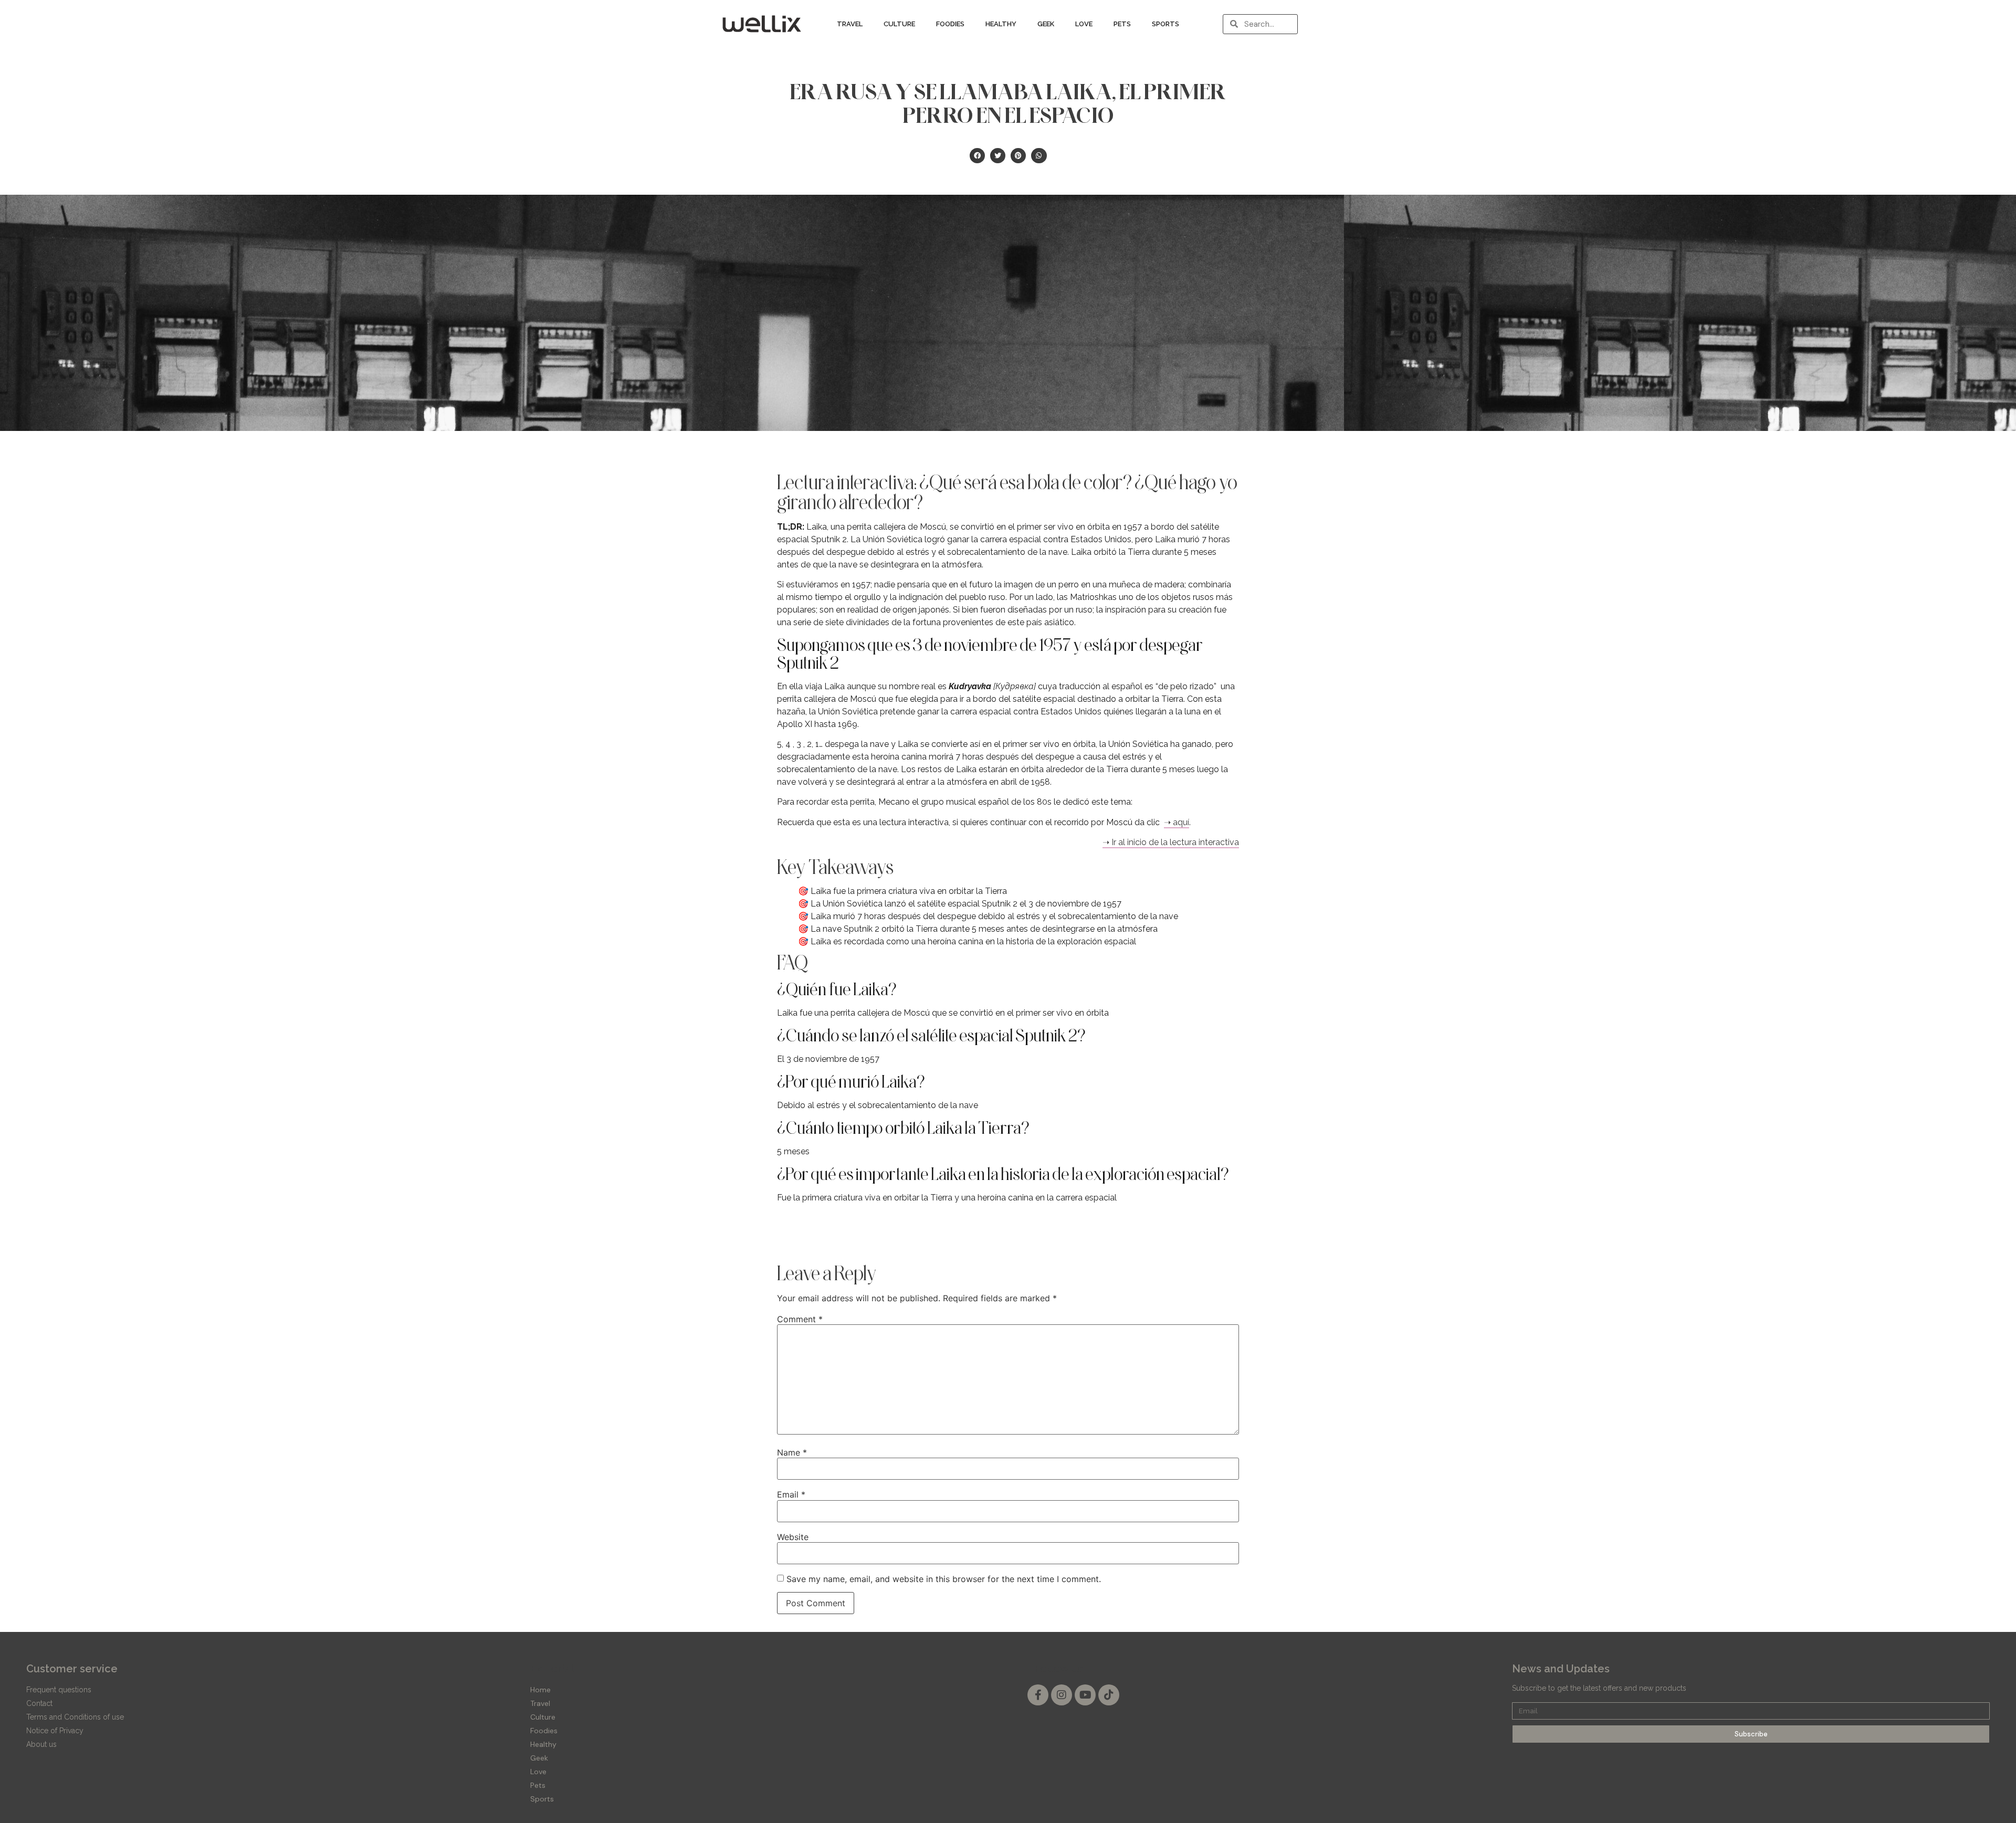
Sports (1165, 24)
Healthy (1001, 24)
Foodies (950, 24)
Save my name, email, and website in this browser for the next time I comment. (944, 1579)
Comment (800, 1319)
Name (792, 1452)
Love (1084, 24)
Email (791, 1494)
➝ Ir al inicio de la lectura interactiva (1171, 842)
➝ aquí (1177, 822)
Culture (899, 24)
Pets (1122, 24)
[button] (977, 156)
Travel (850, 24)
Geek (1046, 24)
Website (793, 1537)
